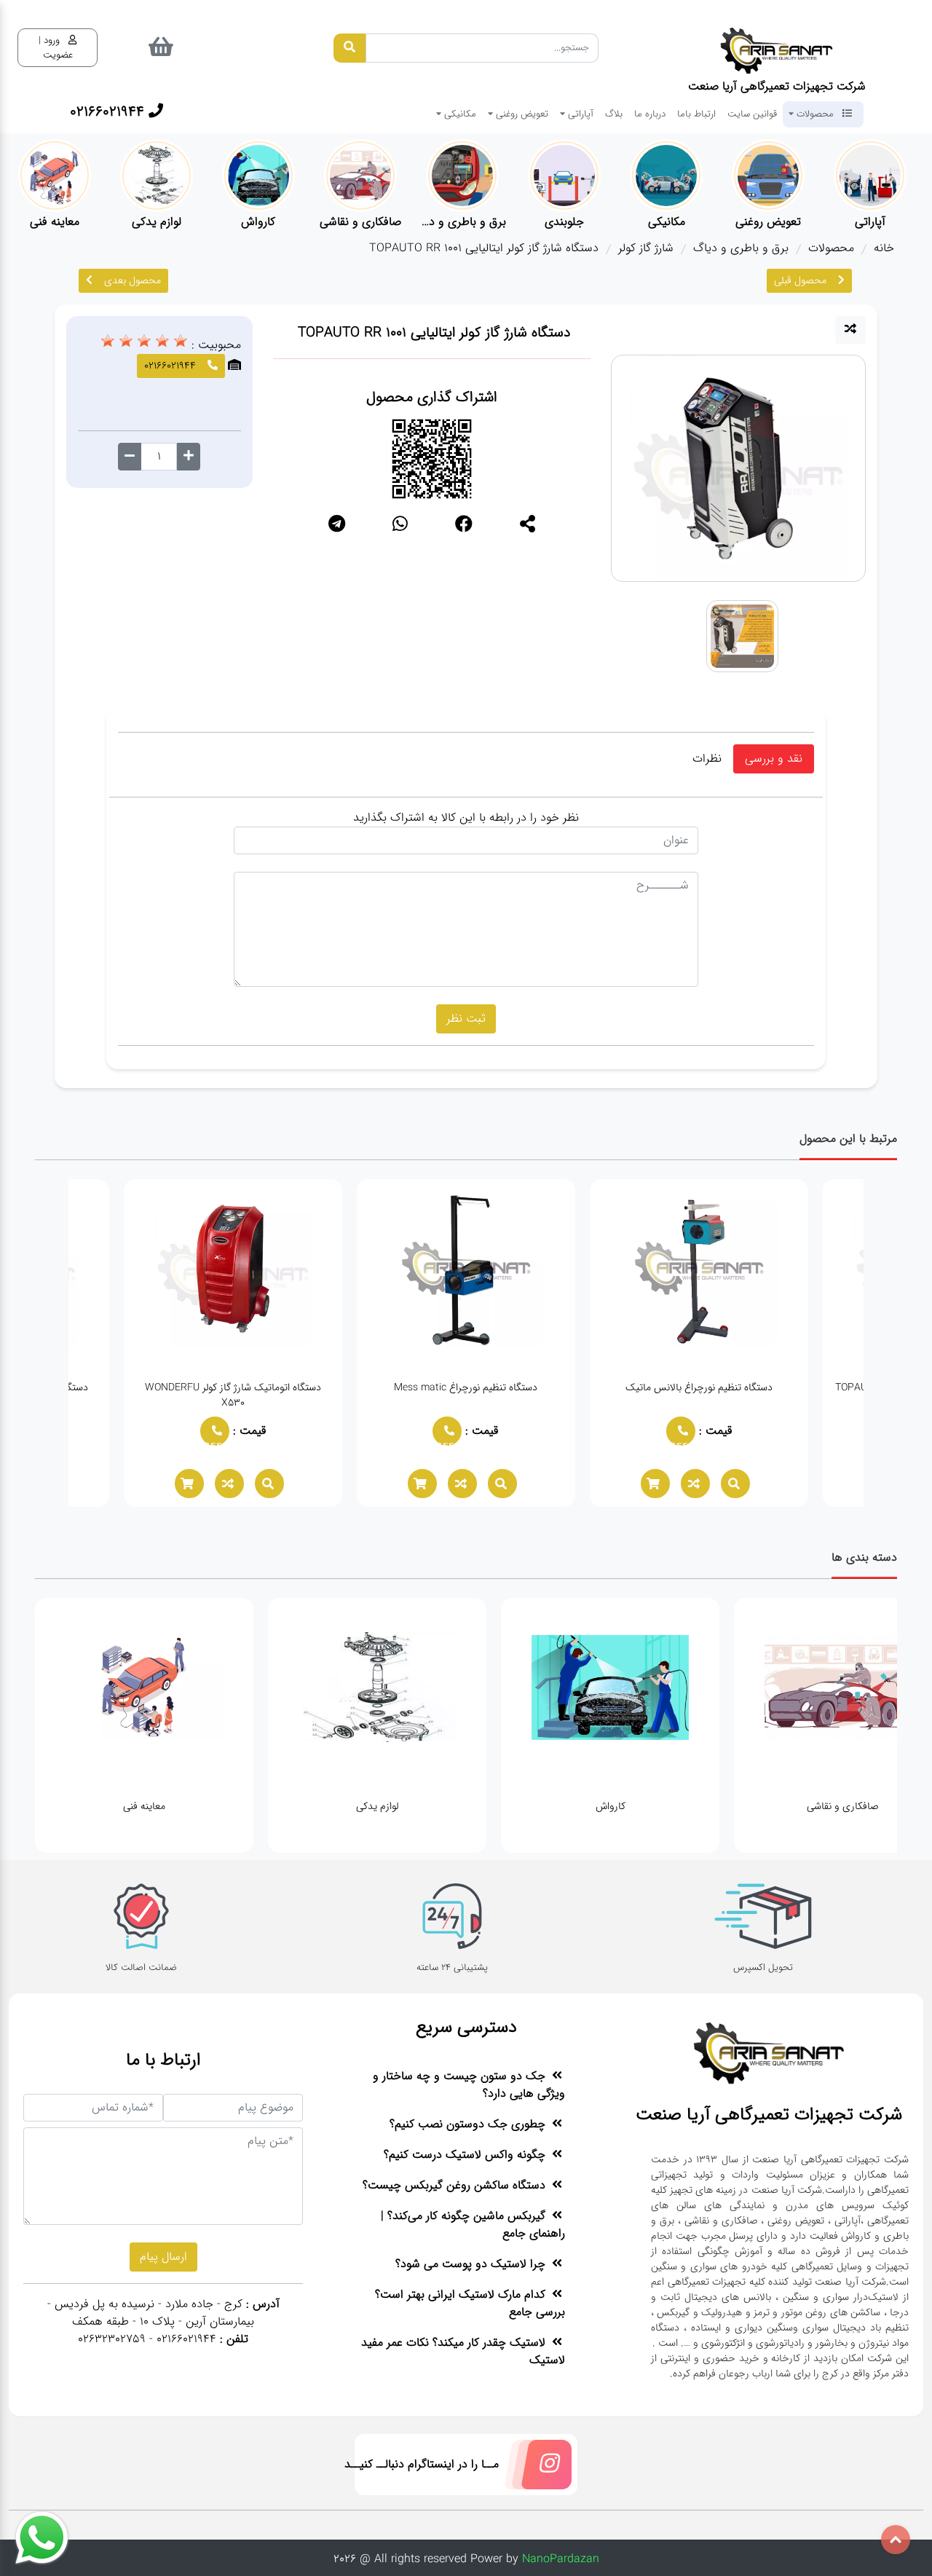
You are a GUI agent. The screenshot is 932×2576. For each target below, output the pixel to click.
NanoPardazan (561, 2559)
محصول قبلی (800, 280)
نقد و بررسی (774, 759)
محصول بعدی (133, 280)
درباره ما (650, 114)
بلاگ (614, 114)
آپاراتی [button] (579, 114)
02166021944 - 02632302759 (147, 2339)
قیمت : (714, 1431)
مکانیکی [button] (459, 114)
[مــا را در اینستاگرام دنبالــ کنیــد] (535, 2468)
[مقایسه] (850, 330)
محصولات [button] (815, 114)
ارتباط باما (696, 114)
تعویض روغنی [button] (521, 114)
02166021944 (677, 1442)
